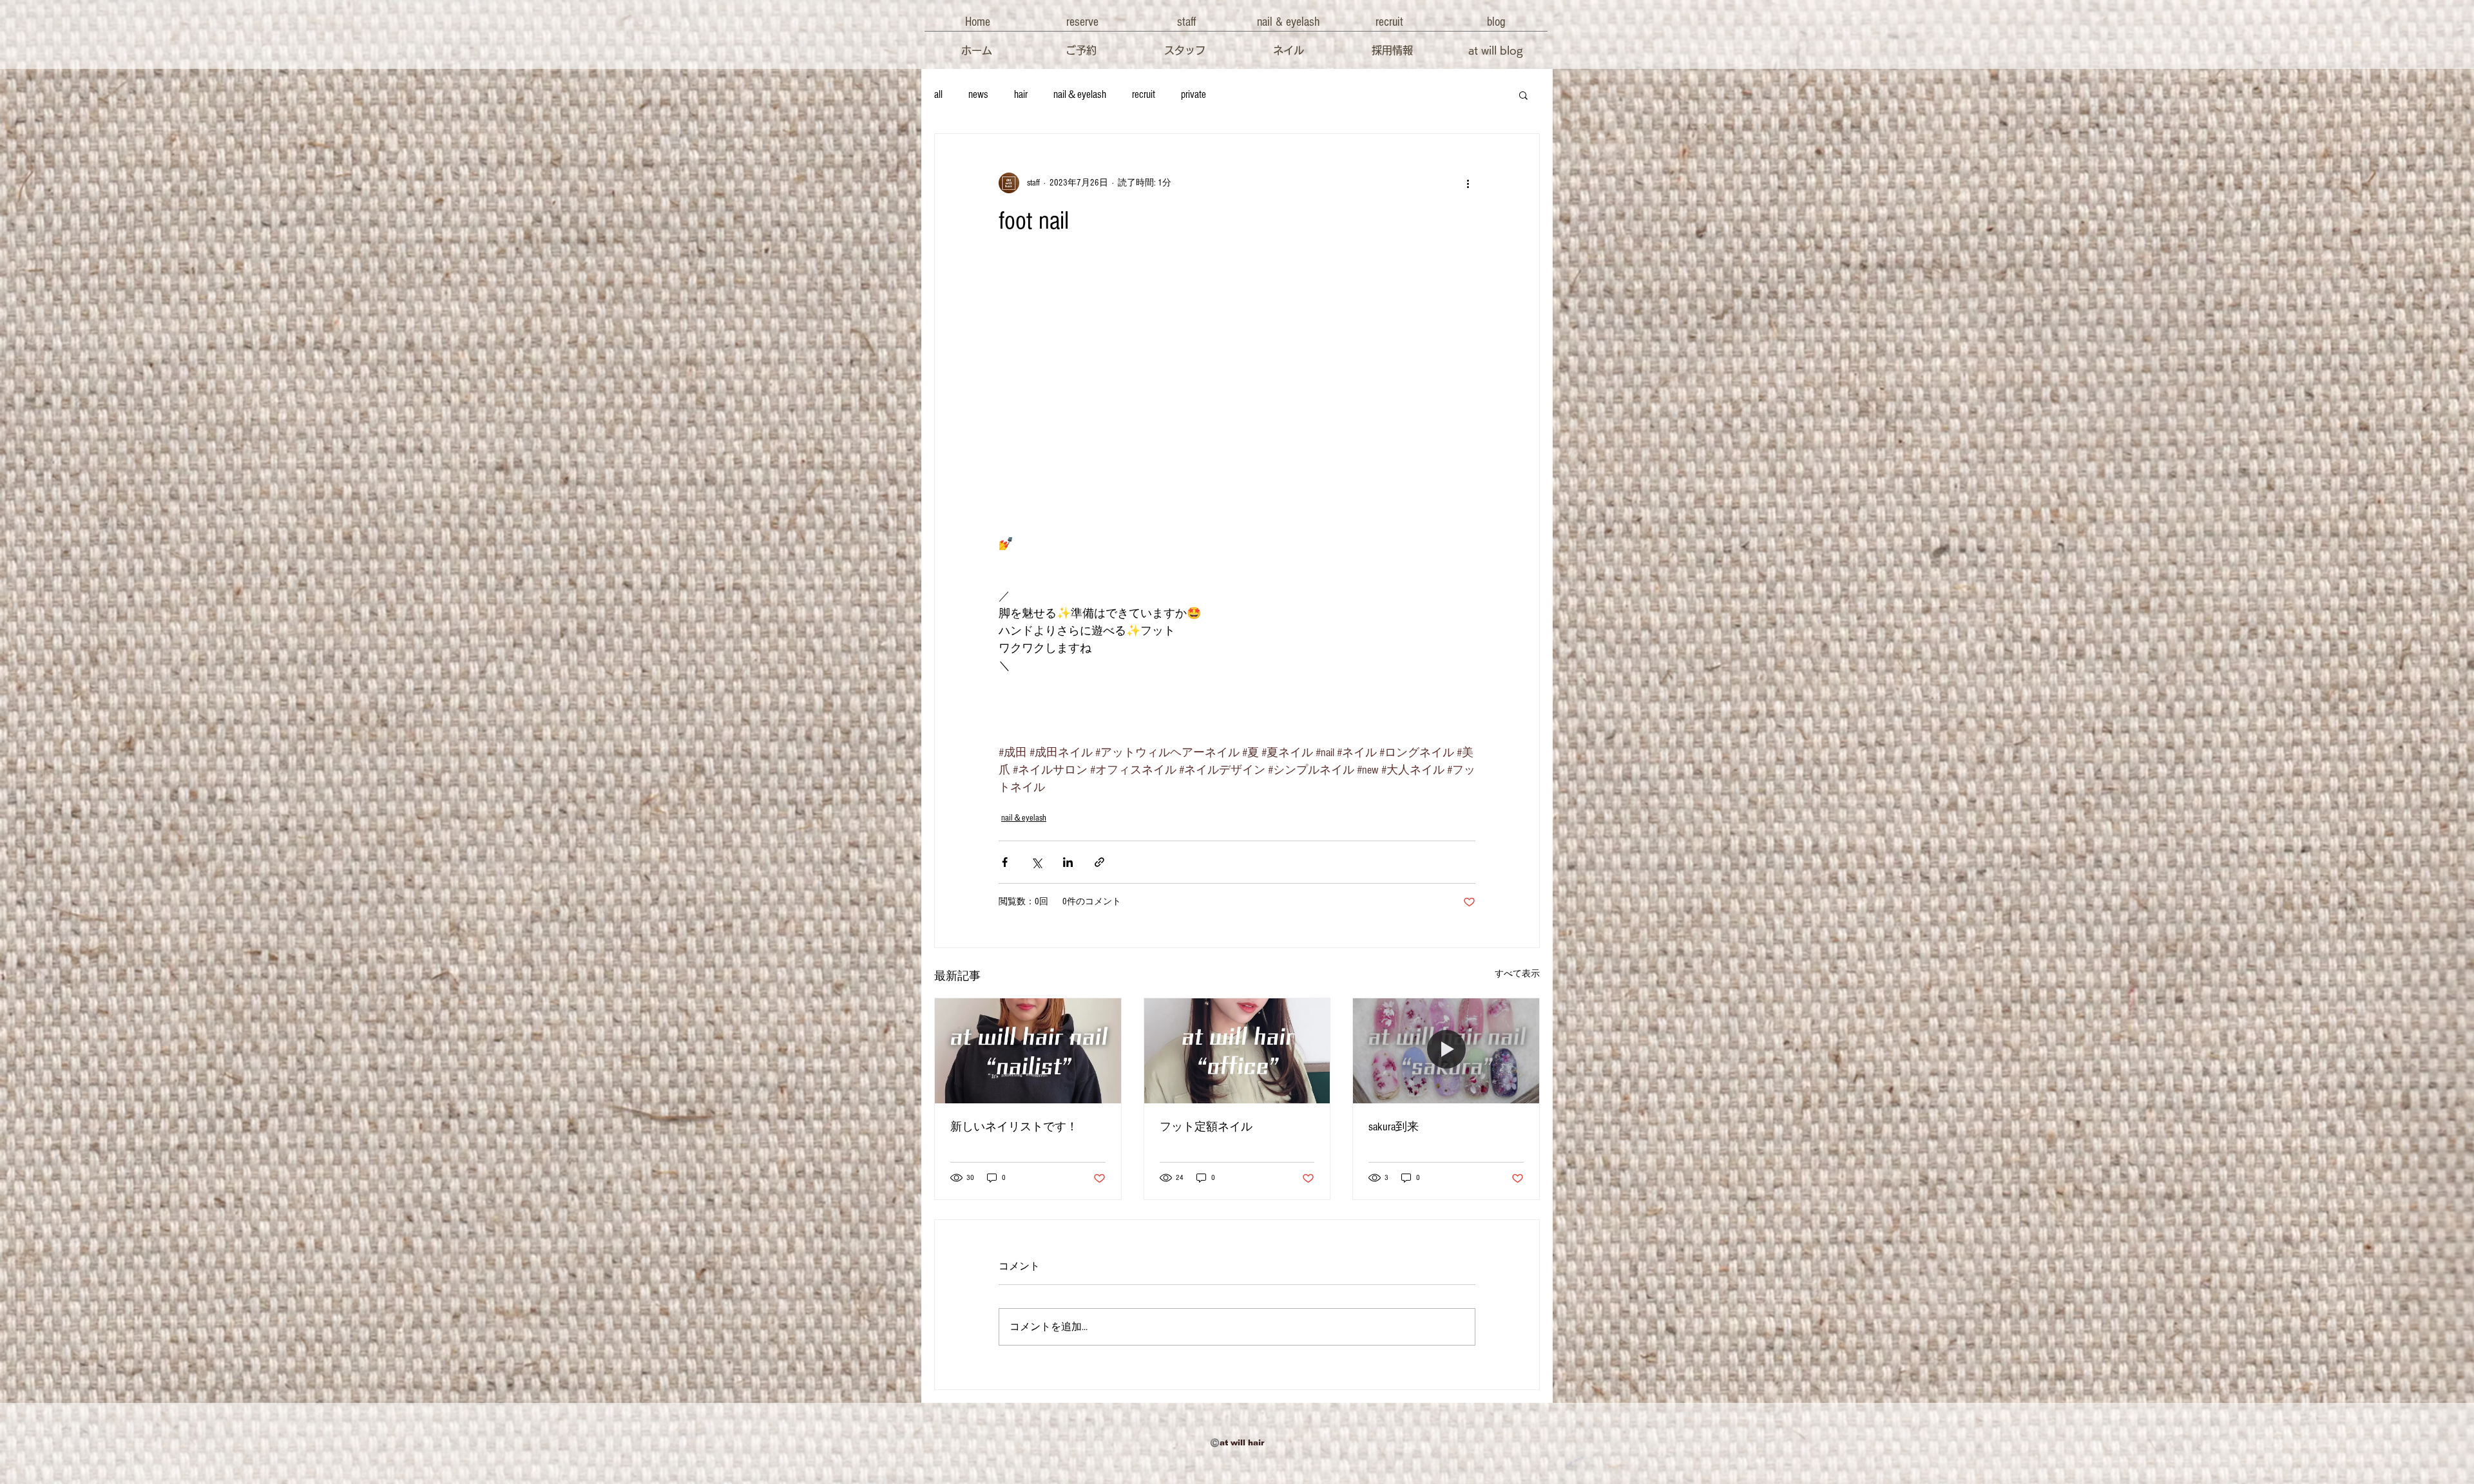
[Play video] (1237, 401)
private (1194, 94)
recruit (1144, 94)
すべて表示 (1517, 974)
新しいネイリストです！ (1014, 1127)
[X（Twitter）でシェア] (1036, 862)
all (938, 94)
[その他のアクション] (1468, 183)
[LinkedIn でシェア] (1068, 862)
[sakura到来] (1446, 1051)
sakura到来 (1394, 1127)
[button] (977, 22)
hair (1021, 94)
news (978, 94)
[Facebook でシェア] (1005, 862)
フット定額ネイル (1206, 1127)
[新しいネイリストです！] (1028, 1051)
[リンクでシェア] (1099, 862)
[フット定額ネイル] (1237, 1051)
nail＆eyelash (1080, 94)
